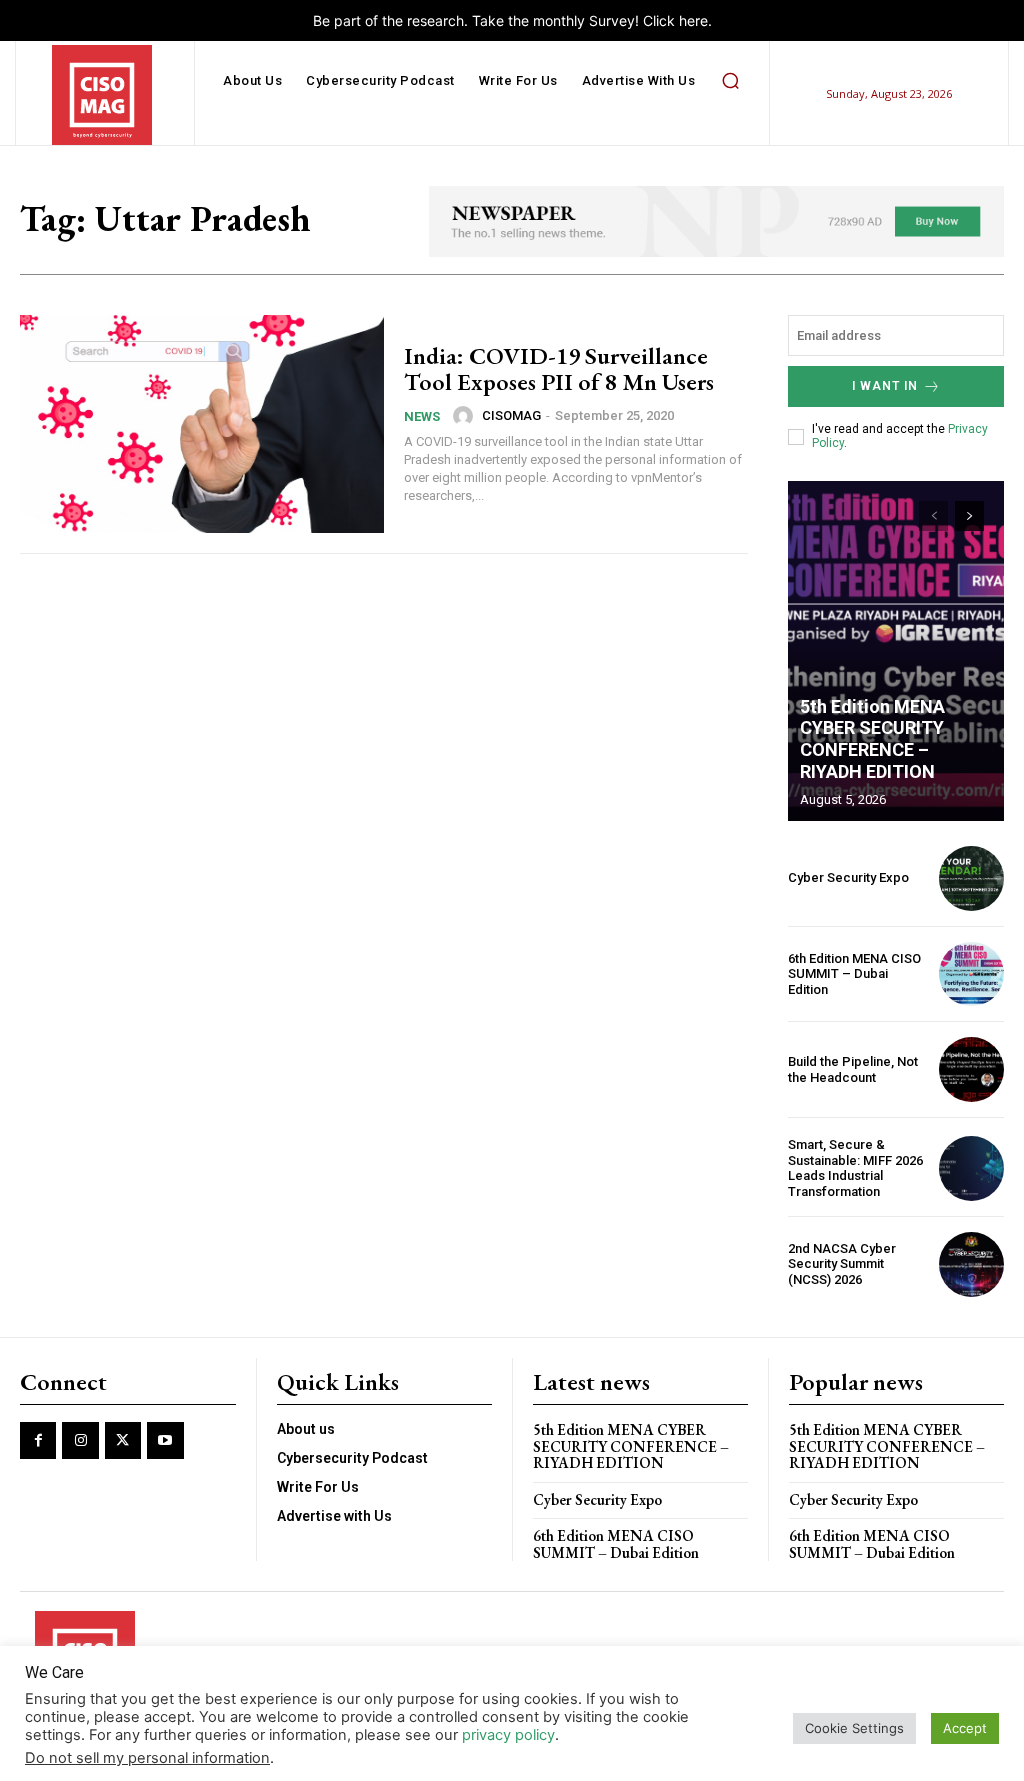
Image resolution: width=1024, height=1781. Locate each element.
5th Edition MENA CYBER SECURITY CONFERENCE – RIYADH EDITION (872, 739)
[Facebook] (38, 1440)
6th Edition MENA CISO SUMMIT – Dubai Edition (854, 974)
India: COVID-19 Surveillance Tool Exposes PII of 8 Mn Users (559, 368)
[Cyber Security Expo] (971, 878)
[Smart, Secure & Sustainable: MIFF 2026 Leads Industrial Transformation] (971, 1168)
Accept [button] (965, 1728)
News (422, 416)
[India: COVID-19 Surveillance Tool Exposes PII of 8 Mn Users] (202, 424)
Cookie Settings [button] (854, 1728)
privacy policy (508, 1735)
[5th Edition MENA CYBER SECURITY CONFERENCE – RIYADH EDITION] (896, 651)
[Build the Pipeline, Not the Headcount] (971, 1069)
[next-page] (969, 516)
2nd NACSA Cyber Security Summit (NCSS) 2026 (842, 1264)
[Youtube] (165, 1440)
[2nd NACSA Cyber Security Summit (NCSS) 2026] (971, 1264)
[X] (123, 1440)
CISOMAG (511, 415)
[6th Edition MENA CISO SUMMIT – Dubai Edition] (971, 974)
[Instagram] (80, 1440)
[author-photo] (466, 416)
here (693, 20)
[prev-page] (933, 516)
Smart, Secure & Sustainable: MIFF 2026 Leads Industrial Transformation (855, 1168)
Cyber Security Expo (848, 877)
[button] (730, 81)
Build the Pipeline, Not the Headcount (853, 1069)
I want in (885, 386)
